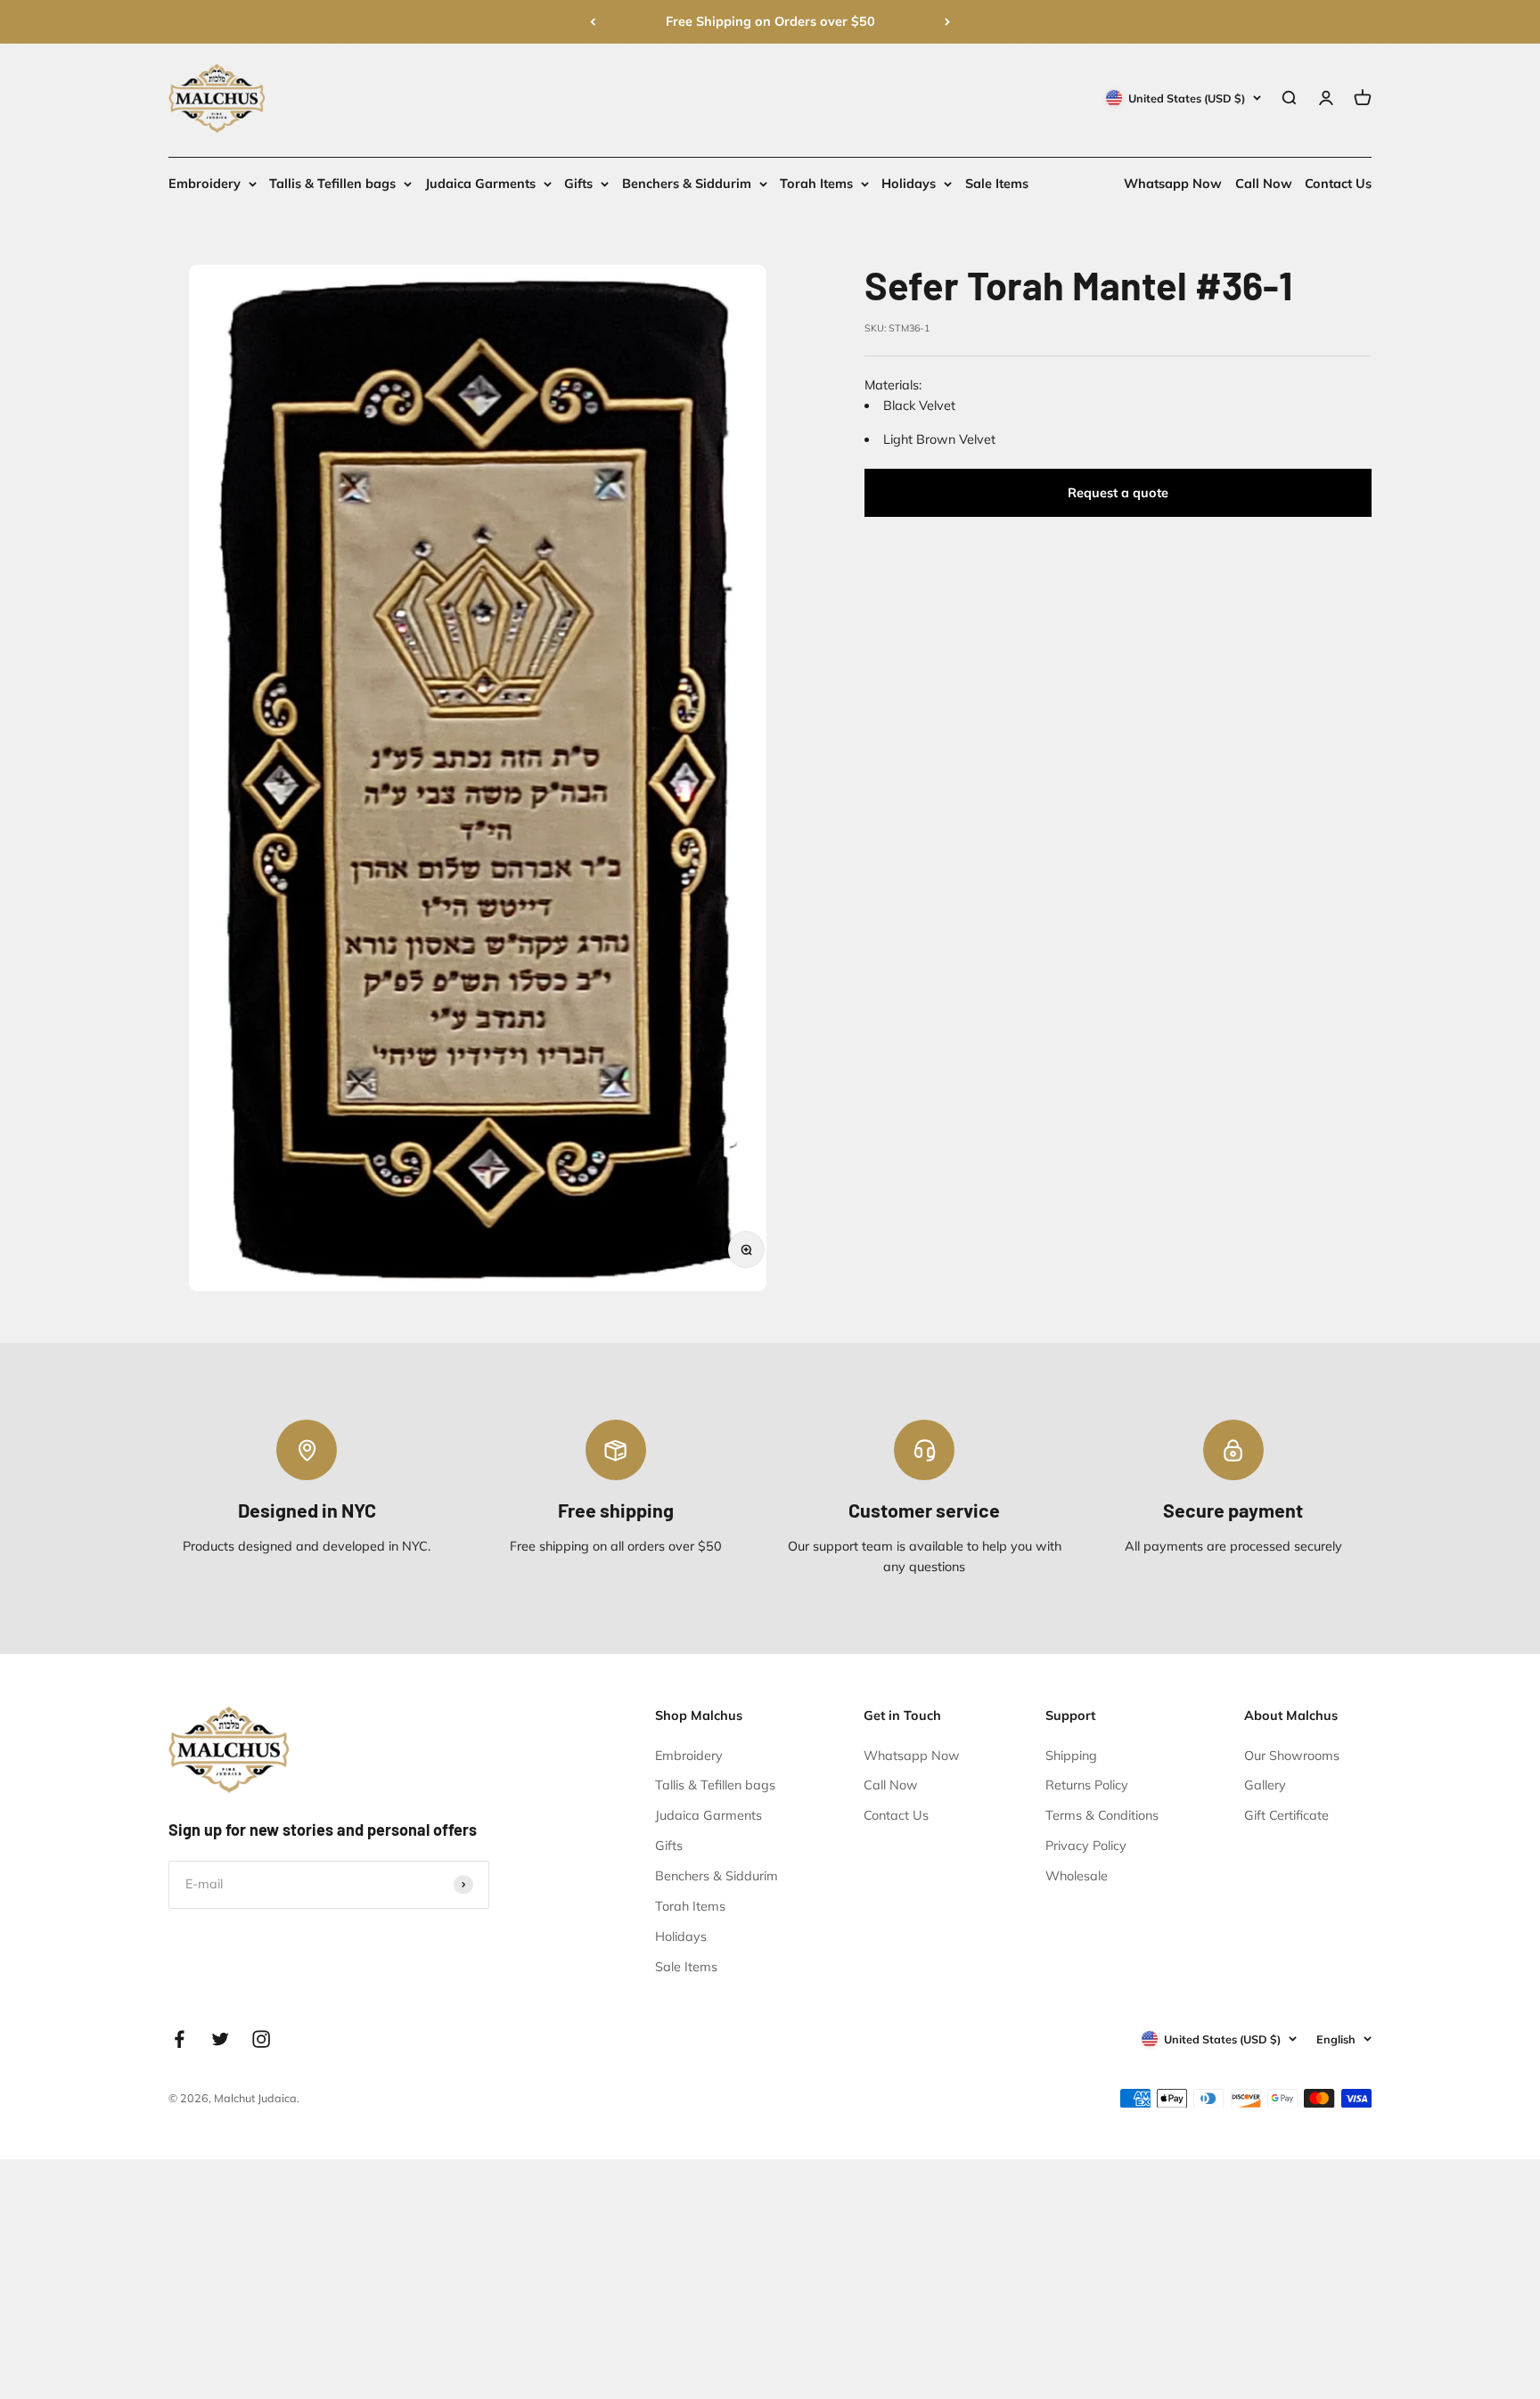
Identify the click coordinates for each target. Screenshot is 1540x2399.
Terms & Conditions (1102, 1815)
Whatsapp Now (1173, 184)
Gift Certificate (1286, 1815)
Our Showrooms (1292, 1756)
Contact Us (1338, 184)
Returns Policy (1087, 1785)
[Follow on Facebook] (179, 2039)
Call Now (1264, 184)
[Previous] (593, 22)
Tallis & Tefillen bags (332, 184)
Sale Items (997, 184)
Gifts (578, 184)
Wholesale (1077, 1876)
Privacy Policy (1086, 1846)
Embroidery (205, 184)
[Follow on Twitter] (220, 2039)
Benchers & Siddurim (687, 184)
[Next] (947, 22)
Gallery (1265, 1785)
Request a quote (1118, 493)
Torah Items (816, 184)
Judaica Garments (480, 184)
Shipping (1071, 1756)
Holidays (909, 184)
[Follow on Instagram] (261, 2039)
